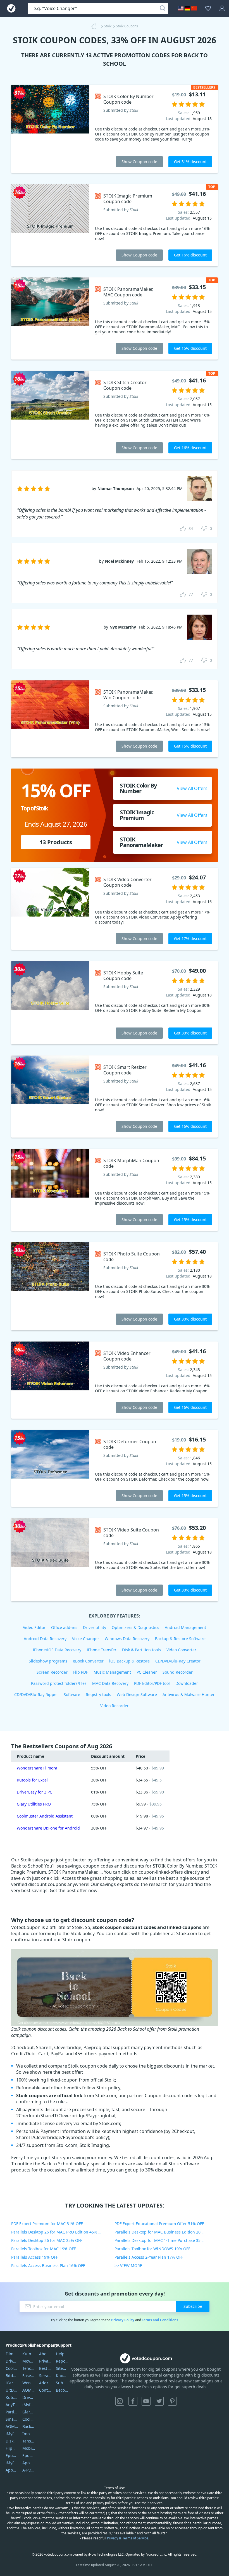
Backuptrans (29, 2426)
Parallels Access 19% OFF (34, 2257)
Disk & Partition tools (141, 1650)
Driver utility (95, 1627)
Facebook (133, 2401)
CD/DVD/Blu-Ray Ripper (36, 1694)
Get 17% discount (190, 939)
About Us (45, 2354)
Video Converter (181, 1650)
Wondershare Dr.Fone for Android (48, 1828)
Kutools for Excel (32, 1780)
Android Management (185, 1627)
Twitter (159, 2401)
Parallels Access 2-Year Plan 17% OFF (149, 2257)
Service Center (45, 2376)
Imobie (29, 2434)
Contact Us (45, 2390)
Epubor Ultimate (12, 2455)
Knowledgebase (62, 2376)
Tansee (29, 2441)
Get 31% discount (190, 162)
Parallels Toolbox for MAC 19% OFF (43, 2249)
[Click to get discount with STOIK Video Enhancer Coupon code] (50, 1380)
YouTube (146, 2401)
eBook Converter (88, 1661)
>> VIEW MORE (128, 2265)
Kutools (29, 2354)
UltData (12, 2390)
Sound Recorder (178, 1672)
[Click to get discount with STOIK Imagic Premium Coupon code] (50, 225)
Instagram (120, 2401)
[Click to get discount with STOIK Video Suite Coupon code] (50, 1560)
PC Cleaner (147, 1672)
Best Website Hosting (45, 2368)
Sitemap (62, 2368)
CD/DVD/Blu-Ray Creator (178, 1661)
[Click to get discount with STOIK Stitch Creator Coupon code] (50, 415)
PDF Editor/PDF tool (152, 1683)
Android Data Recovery (45, 1639)
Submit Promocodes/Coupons (62, 2383)
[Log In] (222, 8)
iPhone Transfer (102, 1650)
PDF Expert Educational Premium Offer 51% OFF (159, 2224)
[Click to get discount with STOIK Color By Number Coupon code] (50, 129)
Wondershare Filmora (37, 1768)
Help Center (62, 2354)
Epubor (29, 2455)
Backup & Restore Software (180, 1639)
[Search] (163, 8)
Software (72, 1694)
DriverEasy (12, 2361)
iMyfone (29, 2405)
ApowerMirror (12, 2470)
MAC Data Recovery (110, 1683)
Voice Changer (86, 1639)
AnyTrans (12, 2405)
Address (45, 2383)
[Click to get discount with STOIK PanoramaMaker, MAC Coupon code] (50, 318)
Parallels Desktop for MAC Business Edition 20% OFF (163, 2232)
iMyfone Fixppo (12, 2463)
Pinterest (172, 2401)
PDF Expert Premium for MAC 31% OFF (47, 2224)
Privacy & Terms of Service (128, 2538)
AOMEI (29, 2390)
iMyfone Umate (12, 2434)
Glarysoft (29, 2412)
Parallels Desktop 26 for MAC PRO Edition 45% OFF (58, 2232)
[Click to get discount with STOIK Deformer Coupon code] (50, 1468)
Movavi (29, 2361)
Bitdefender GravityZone (12, 2376)
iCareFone (12, 2383)
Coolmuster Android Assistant (45, 1816)
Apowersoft (29, 2463)
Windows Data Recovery (127, 1639)
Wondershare (29, 2383)
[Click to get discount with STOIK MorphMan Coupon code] (50, 1190)
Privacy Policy (123, 2320)
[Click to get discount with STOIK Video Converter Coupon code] (50, 909)
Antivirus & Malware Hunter (189, 1694)
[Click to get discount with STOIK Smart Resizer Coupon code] (50, 1096)
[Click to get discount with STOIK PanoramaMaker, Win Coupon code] (50, 719)
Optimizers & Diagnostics (135, 1627)
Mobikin (29, 2448)
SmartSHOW (12, 2419)
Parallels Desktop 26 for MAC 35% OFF (47, 2240)
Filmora (12, 2354)
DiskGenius (12, 2441)
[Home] (96, 26)
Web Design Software (137, 1694)
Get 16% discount (190, 255)
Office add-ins (64, 1627)
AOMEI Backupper (12, 2426)
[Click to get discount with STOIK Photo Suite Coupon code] (50, 1286)
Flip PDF (81, 1672)
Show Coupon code (139, 162)
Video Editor (34, 1627)
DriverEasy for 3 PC (34, 1792)
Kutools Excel (12, 2397)
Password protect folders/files (59, 1683)
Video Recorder (115, 1706)
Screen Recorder (52, 1672)
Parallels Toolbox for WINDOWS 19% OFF (152, 2249)
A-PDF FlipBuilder (29, 2470)
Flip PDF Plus (12, 2448)
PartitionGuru (12, 2412)
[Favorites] (208, 8)
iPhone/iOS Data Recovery (57, 1650)
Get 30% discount (190, 1033)
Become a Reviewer (62, 2390)
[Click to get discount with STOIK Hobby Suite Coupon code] (50, 1003)
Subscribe (193, 2306)
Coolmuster (12, 2368)
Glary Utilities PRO (34, 1804)
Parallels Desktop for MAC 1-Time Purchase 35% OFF (163, 2240)
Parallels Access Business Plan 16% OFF (48, 2265)
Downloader (187, 1683)
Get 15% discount (190, 348)
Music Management (112, 1672)
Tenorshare (29, 2368)
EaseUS (29, 2376)
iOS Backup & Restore (129, 1661)
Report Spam (62, 2361)
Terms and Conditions (160, 2320)
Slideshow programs (48, 1661)
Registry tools (98, 1694)
